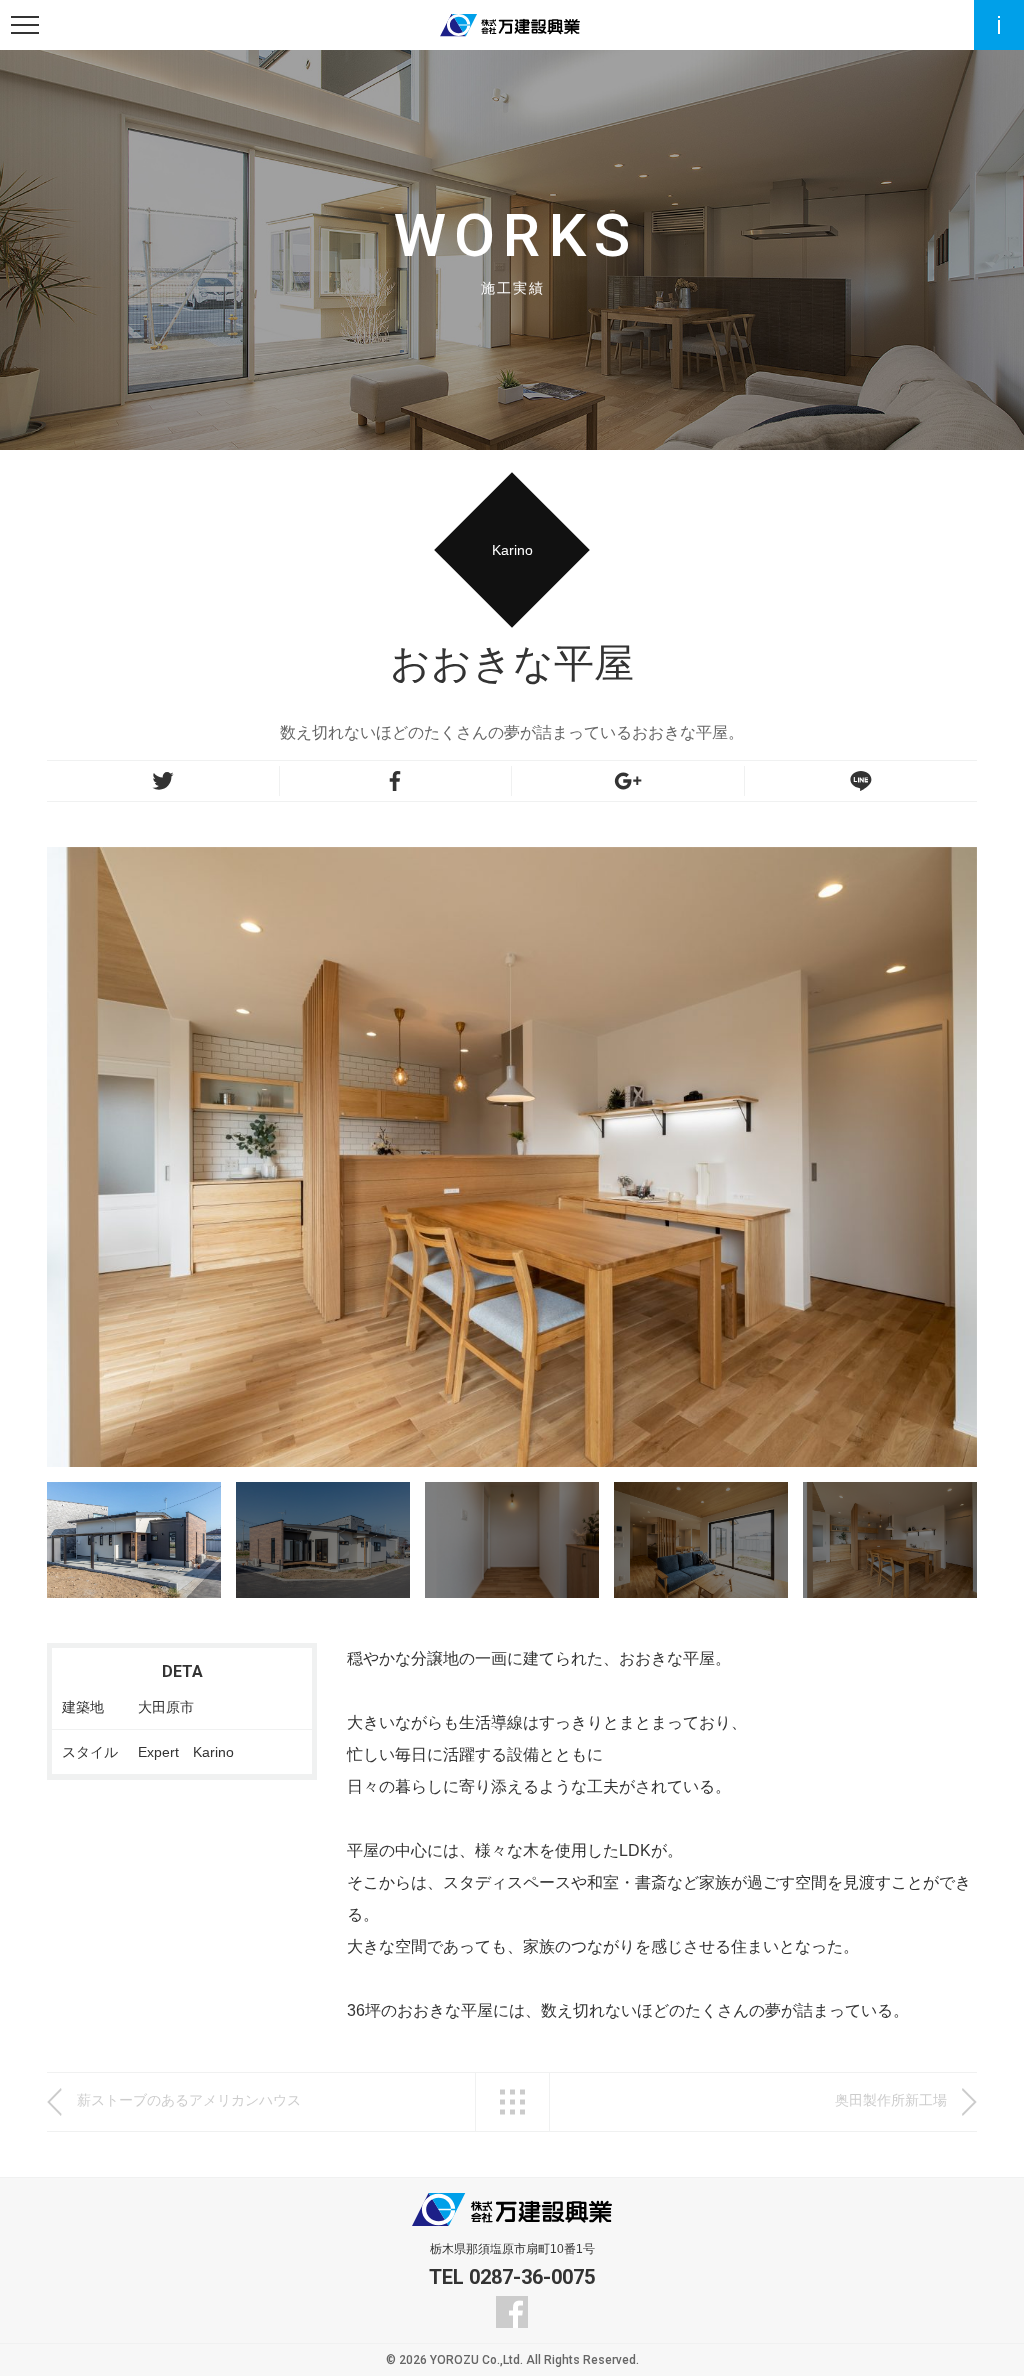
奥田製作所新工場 (891, 2100)
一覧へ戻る (512, 2102)
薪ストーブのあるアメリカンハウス (189, 2100)
